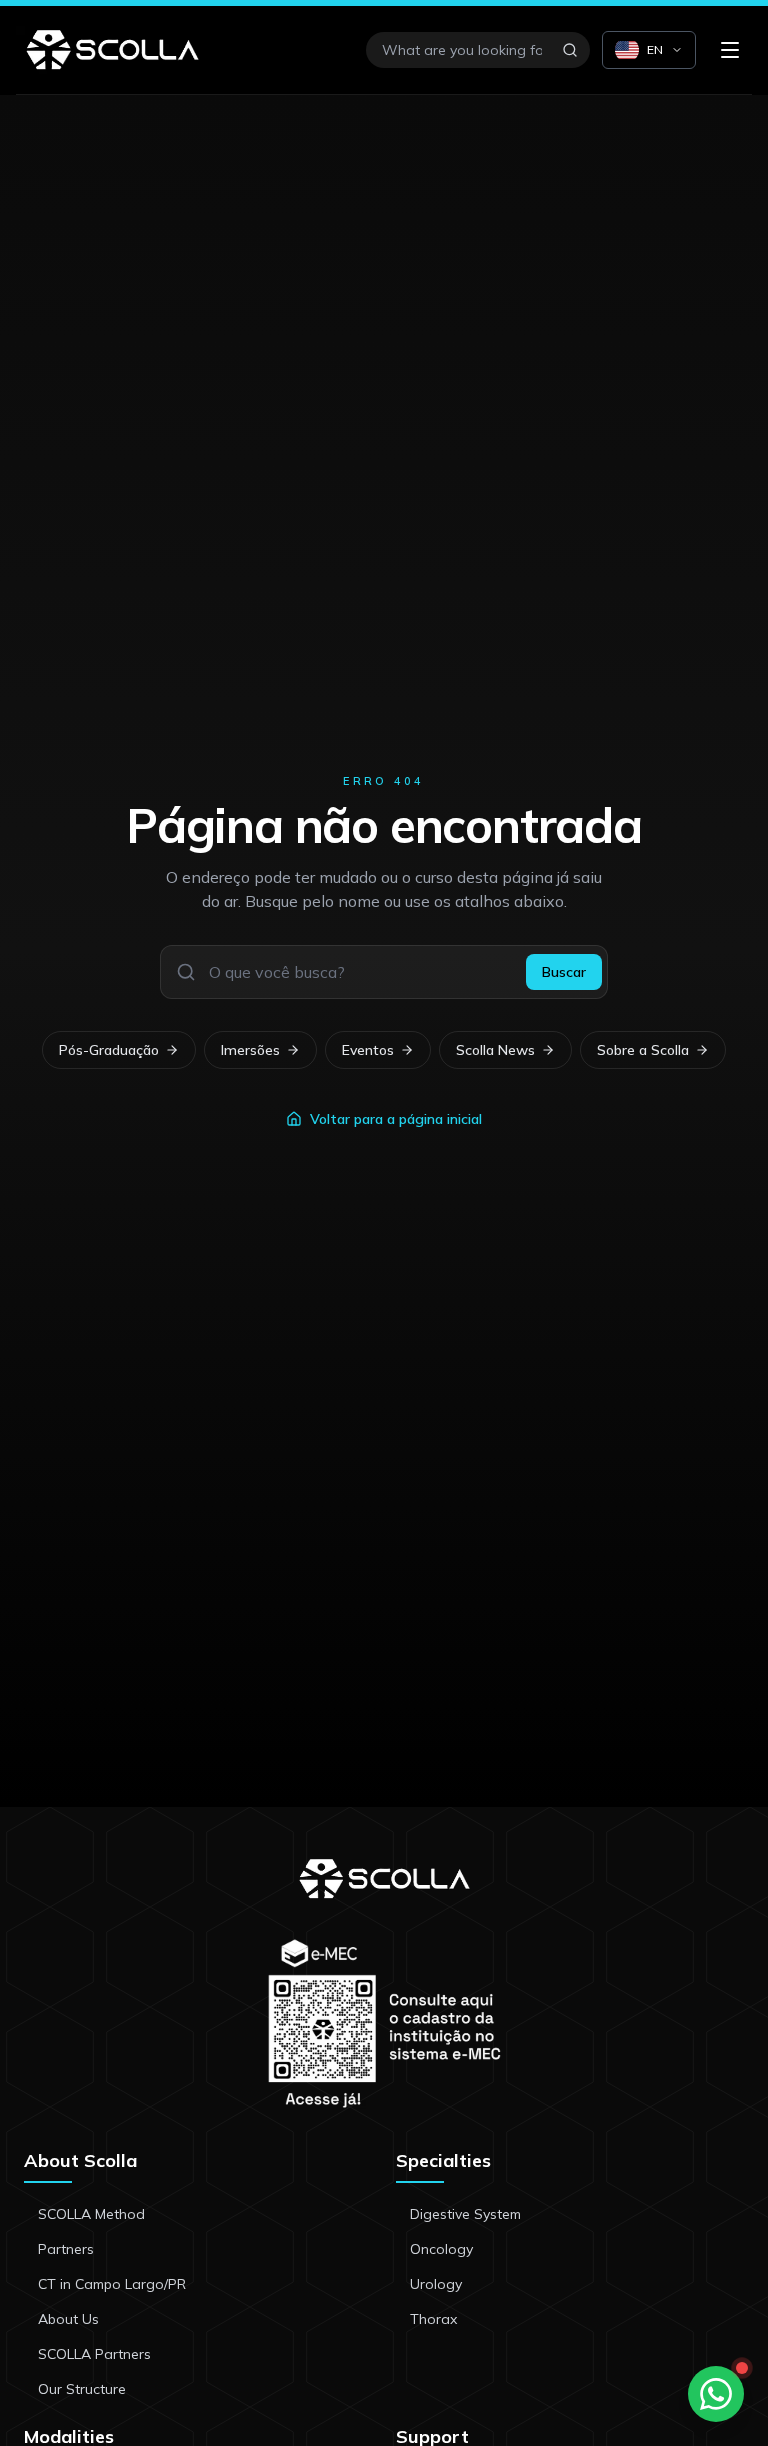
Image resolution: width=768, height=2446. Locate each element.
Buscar (564, 972)
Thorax (433, 2319)
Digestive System (465, 2214)
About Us (68, 2319)
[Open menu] (730, 50)
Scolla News (495, 1050)
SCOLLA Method (91, 2214)
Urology (436, 2284)
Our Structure (82, 2389)
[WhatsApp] (716, 2394)
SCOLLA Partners (94, 2354)
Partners (66, 2249)
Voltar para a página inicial (396, 1119)
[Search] (570, 50)
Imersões (250, 1050)
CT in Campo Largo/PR (112, 2284)
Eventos (368, 1050)
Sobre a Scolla (643, 1050)
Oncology (441, 2249)
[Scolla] (112, 50)
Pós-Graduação (109, 1050)
